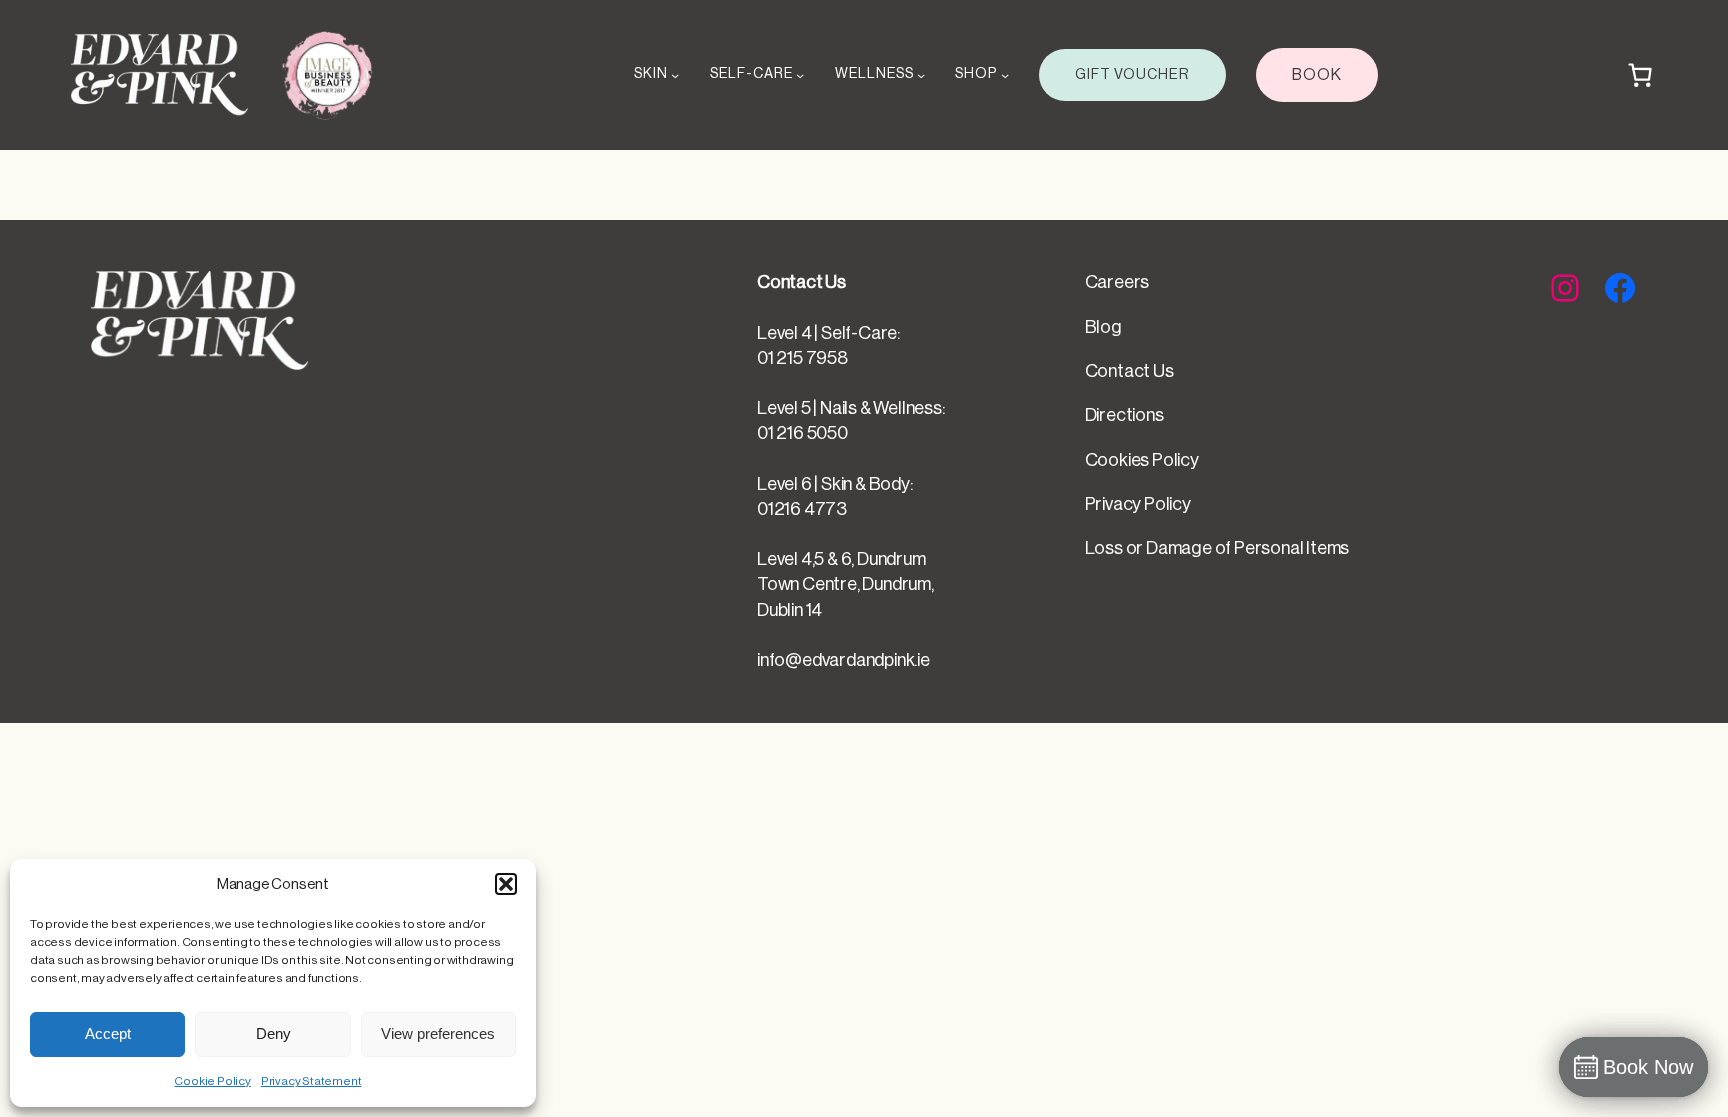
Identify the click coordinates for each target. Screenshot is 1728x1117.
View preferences (438, 1033)
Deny (273, 1033)
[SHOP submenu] (1005, 75)
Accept (108, 1033)
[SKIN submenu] (675, 75)
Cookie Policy (212, 1081)
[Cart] (1640, 75)
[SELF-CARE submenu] (800, 75)
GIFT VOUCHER (1132, 74)
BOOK (1317, 75)
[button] (506, 884)
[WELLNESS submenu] (921, 75)
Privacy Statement (311, 1081)
